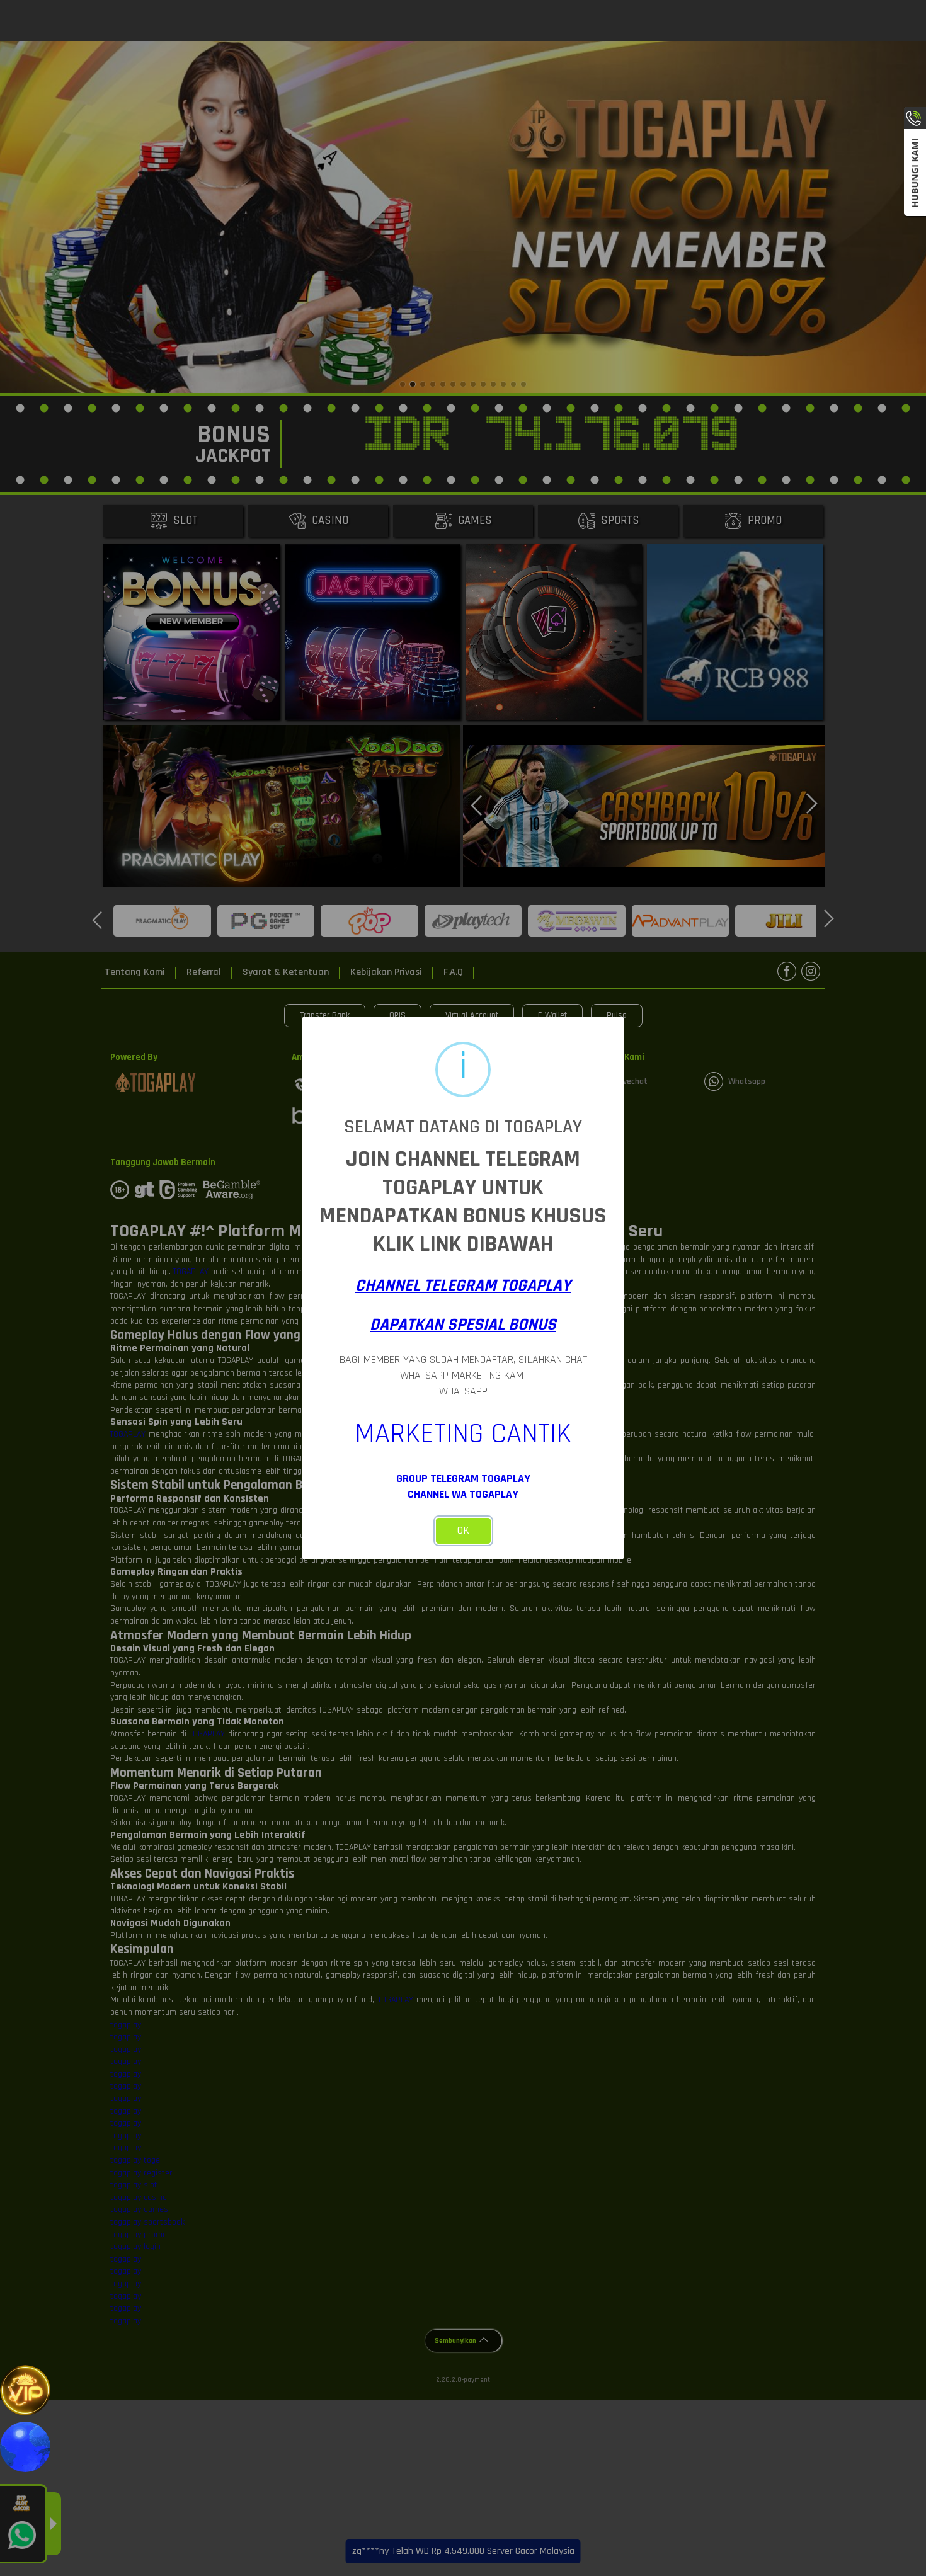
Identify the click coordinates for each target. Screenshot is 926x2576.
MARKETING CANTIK (463, 1434)
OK (463, 1530)
